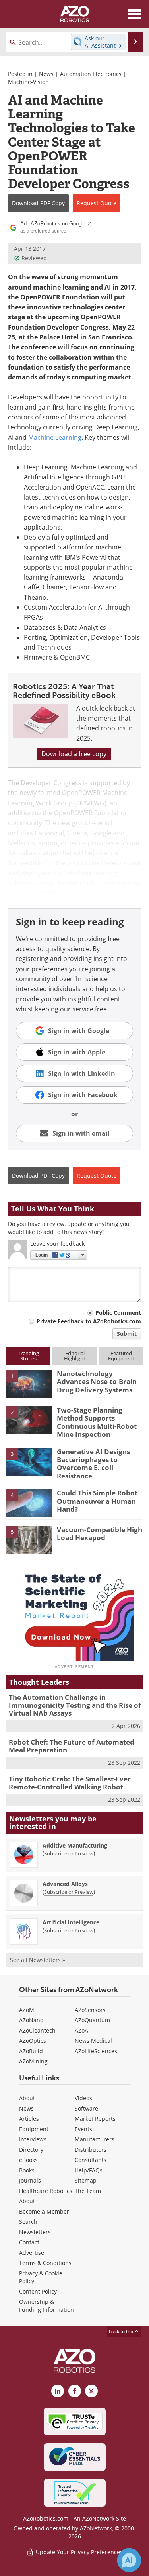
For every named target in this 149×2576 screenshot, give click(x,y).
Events (83, 2129)
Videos (83, 2098)
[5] (29, 1539)
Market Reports (95, 2119)
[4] (29, 1503)
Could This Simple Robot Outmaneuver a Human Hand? (97, 1501)
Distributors (91, 2150)
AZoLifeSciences (96, 2051)
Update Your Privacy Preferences (78, 2552)
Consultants (91, 2160)
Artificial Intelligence (71, 1922)
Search (28, 2222)
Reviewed (34, 258)
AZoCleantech (37, 2030)
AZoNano (31, 2020)
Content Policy (38, 2291)
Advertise (32, 2253)
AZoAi (82, 2030)
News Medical (93, 2041)
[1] (29, 1383)
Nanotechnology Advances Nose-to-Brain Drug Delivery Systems (97, 1382)
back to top (122, 2331)
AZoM (27, 2010)
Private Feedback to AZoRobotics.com (89, 1321)
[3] (29, 1461)
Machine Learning (55, 437)
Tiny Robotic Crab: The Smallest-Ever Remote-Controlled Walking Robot (70, 1783)
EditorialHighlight (75, 1356)
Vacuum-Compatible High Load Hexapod (100, 1534)
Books (27, 2170)
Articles (29, 2119)
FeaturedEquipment (121, 1356)
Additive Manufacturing (75, 1845)
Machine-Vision (28, 82)
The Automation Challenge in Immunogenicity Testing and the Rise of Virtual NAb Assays (75, 1705)
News (46, 74)
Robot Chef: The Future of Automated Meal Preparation (72, 1746)
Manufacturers (95, 2139)
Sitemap (86, 2180)
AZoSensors (90, 2010)
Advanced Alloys (65, 1884)
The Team (88, 2191)
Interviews (33, 2139)
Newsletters (35, 2232)
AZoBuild (31, 2051)
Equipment (34, 2129)
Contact (29, 2242)
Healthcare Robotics (46, 2191)
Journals (30, 2180)
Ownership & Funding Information (46, 2306)
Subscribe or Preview (69, 1853)
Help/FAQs (89, 2170)
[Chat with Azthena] (129, 2560)
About (27, 2098)
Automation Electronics (91, 74)
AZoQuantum (92, 2020)
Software (86, 2108)
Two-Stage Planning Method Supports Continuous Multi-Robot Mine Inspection (97, 1422)
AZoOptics (33, 2041)
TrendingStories (28, 1356)
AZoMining (33, 2061)
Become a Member (44, 2211)
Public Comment (118, 1313)
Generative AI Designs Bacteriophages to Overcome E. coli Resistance (93, 1464)
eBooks (28, 2160)
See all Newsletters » (38, 1960)
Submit (127, 1334)
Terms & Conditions (45, 2263)
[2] (29, 1420)
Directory (31, 2150)
